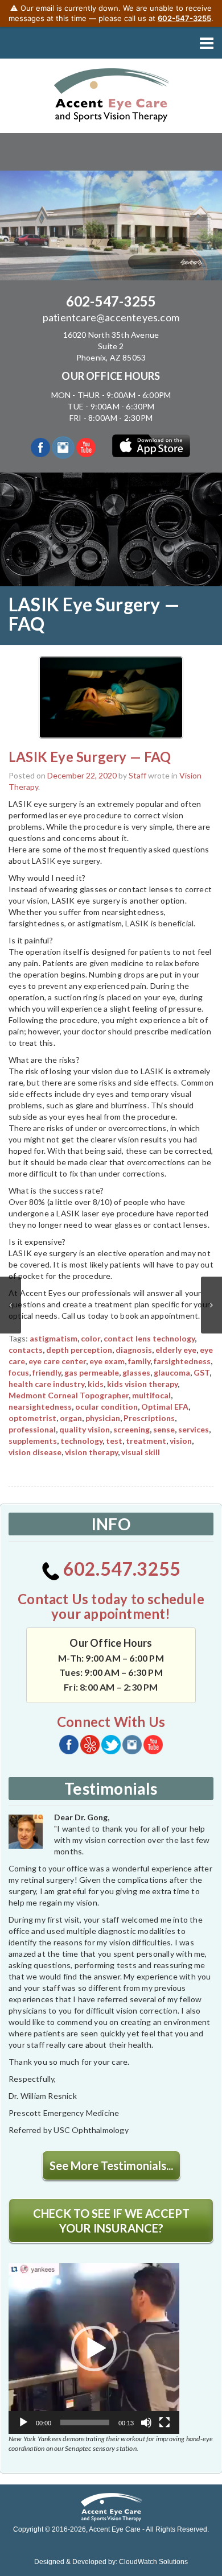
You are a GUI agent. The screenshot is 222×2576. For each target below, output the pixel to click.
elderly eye (176, 1350)
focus (19, 1372)
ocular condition (106, 1407)
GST (202, 1372)
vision (181, 1441)
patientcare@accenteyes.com (111, 317)
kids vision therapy (142, 1384)
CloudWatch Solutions (153, 2562)
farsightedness (182, 1361)
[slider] (85, 2422)
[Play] (23, 2422)
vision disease (35, 1452)
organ (71, 1418)
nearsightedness (40, 1407)
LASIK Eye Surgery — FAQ (90, 757)
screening (131, 1429)
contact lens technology (149, 1338)
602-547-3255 (111, 301)
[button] (94, 2349)
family (139, 1361)
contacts (26, 1350)
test (114, 1441)
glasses (136, 1372)
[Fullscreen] (165, 2422)
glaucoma (172, 1372)
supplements (33, 1441)
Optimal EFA (165, 1407)
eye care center (57, 1361)
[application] (94, 2349)
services (194, 1429)
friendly (47, 1372)
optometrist (32, 1418)
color (91, 1338)
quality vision (85, 1429)
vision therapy (91, 1452)
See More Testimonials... (111, 2165)
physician (103, 1418)
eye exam (107, 1361)
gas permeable (92, 1372)
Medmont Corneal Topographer (69, 1395)
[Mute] (146, 2422)
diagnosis (134, 1350)
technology (81, 1441)
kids (96, 1384)
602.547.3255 (120, 1569)
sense (164, 1429)
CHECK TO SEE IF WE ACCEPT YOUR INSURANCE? (111, 2221)
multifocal (151, 1395)
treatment (146, 1441)
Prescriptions (149, 1418)
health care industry (46, 1384)
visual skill (141, 1452)
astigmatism (54, 1338)
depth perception (79, 1350)
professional (32, 1429)
